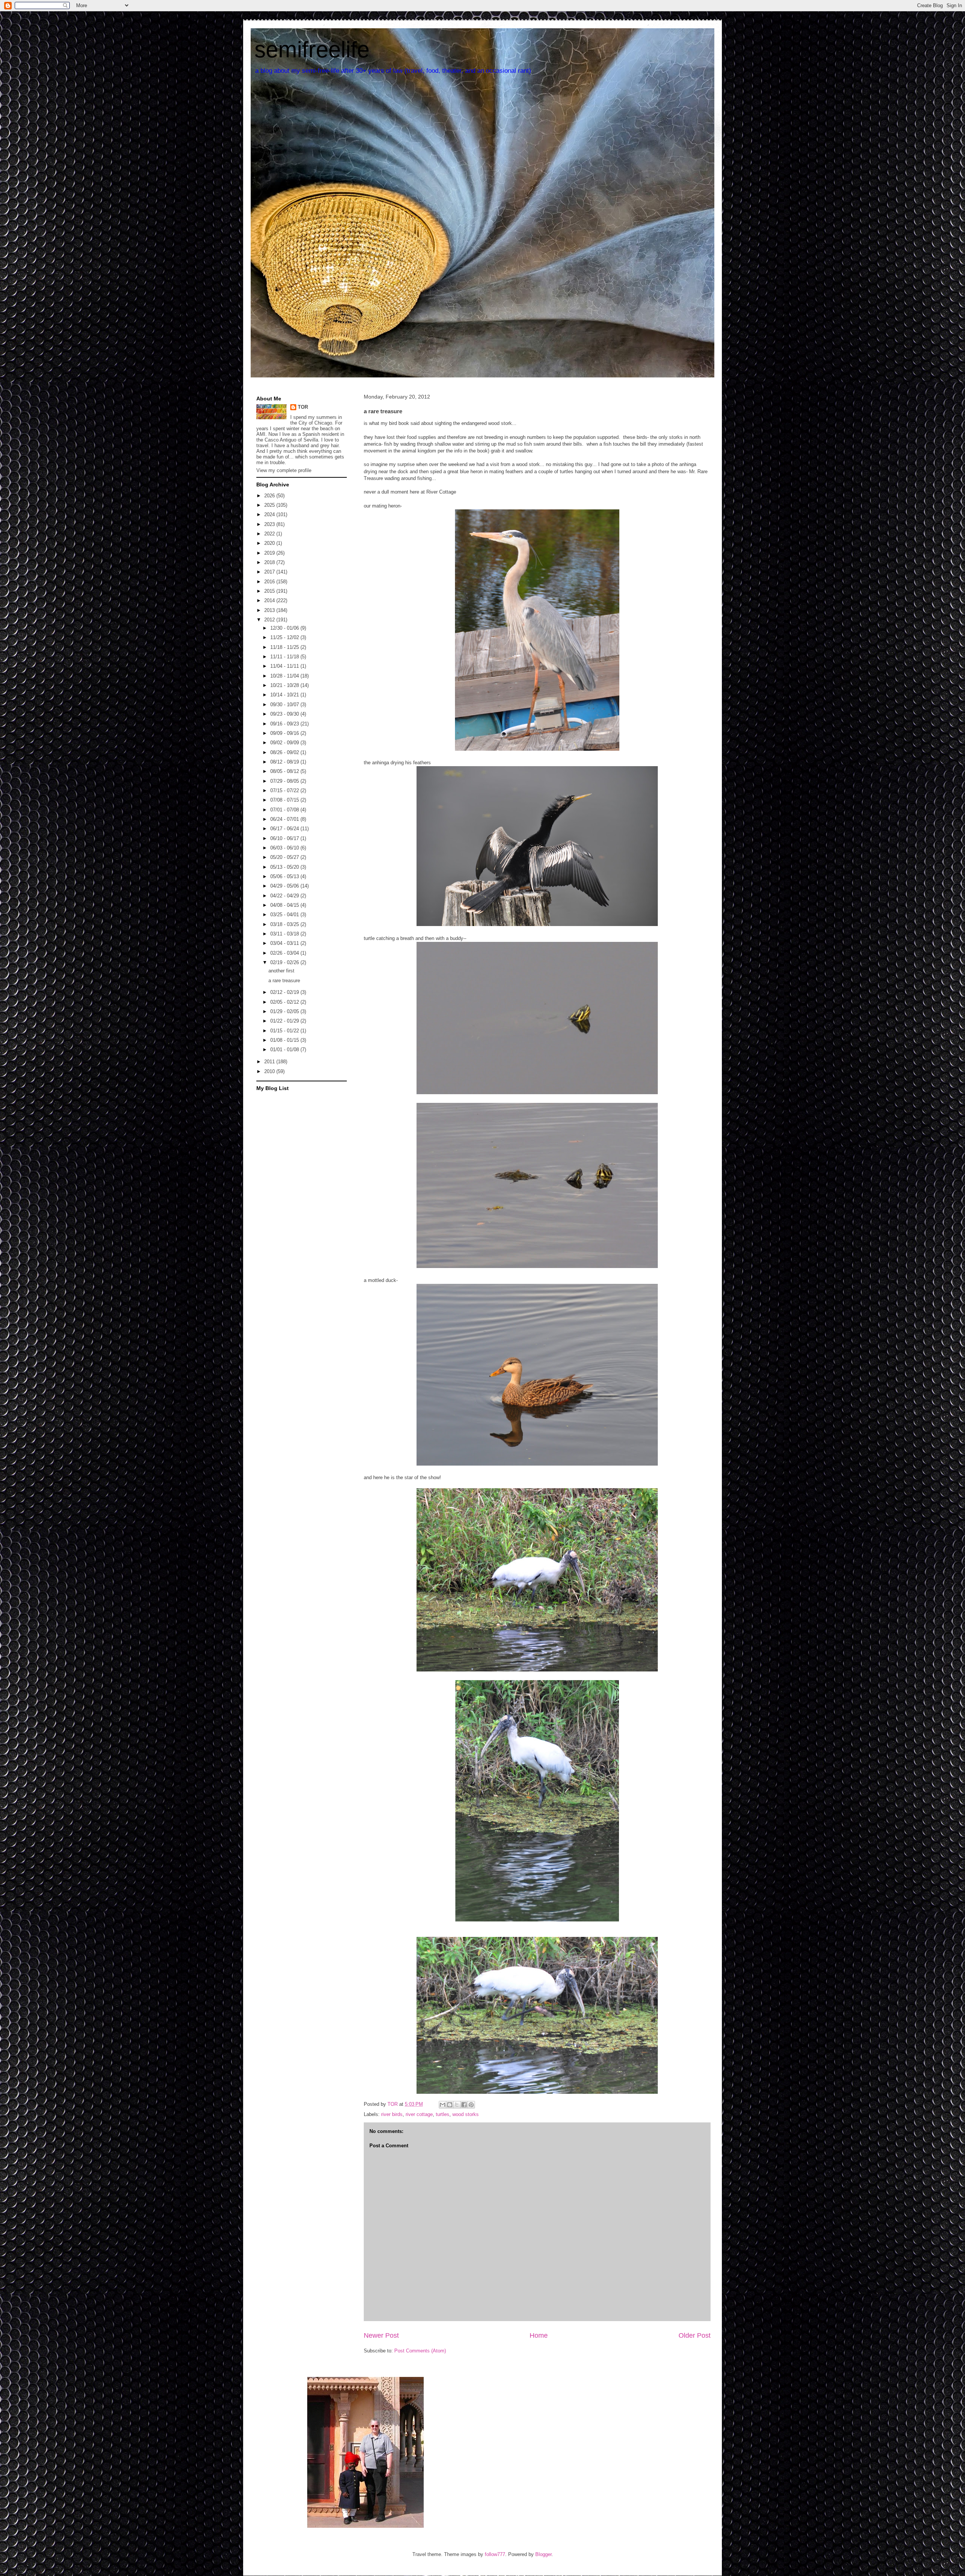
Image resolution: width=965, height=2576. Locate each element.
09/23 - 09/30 (285, 714)
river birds (392, 2114)
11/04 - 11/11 (285, 666)
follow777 (495, 2554)
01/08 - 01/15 (285, 1040)
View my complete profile (284, 470)
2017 (270, 572)
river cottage (419, 2114)
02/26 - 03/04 (285, 953)
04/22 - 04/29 (285, 896)
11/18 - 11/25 (285, 647)
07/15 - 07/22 (285, 790)
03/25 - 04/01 (285, 915)
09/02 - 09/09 (285, 743)
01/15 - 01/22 (285, 1031)
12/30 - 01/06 (285, 628)
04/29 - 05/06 (285, 886)
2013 (270, 610)
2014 (270, 600)
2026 (270, 496)
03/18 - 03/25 (285, 924)
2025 (270, 505)
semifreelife (312, 50)
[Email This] (443, 2105)
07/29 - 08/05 (285, 781)
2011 (270, 1062)
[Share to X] (457, 2105)
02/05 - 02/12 (285, 1002)
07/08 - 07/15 (285, 800)
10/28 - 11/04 (285, 676)
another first (281, 971)
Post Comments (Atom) (420, 2351)
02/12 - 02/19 (285, 992)
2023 (270, 524)
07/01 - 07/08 (285, 810)
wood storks (466, 2114)
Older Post (695, 2335)
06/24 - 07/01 (285, 819)
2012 (270, 620)
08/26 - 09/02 (285, 752)
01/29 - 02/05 (285, 1011)
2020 (270, 543)
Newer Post (381, 2335)
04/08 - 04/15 (285, 905)
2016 (270, 582)
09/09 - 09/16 (285, 733)
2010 (270, 1071)
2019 (270, 553)
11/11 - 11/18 (285, 657)
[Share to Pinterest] (471, 2105)
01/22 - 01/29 (285, 1021)
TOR (303, 407)
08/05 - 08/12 (285, 771)
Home (539, 2335)
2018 (270, 562)
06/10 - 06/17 (285, 838)
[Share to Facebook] (464, 2105)
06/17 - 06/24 (285, 829)
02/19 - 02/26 (285, 962)
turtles (443, 2114)
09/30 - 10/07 (285, 705)
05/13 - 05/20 (285, 867)
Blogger (543, 2554)
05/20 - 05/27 (285, 857)
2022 (270, 534)
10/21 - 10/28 (285, 685)
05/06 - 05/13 (285, 876)
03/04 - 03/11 (285, 943)
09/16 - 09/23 (285, 724)
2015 (270, 591)
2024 (270, 514)
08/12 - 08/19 (285, 762)
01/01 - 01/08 (285, 1050)
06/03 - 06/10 (285, 848)
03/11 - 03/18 (285, 934)
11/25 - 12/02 (285, 637)
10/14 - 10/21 (285, 695)
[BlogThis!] (450, 2105)
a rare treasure (284, 981)
